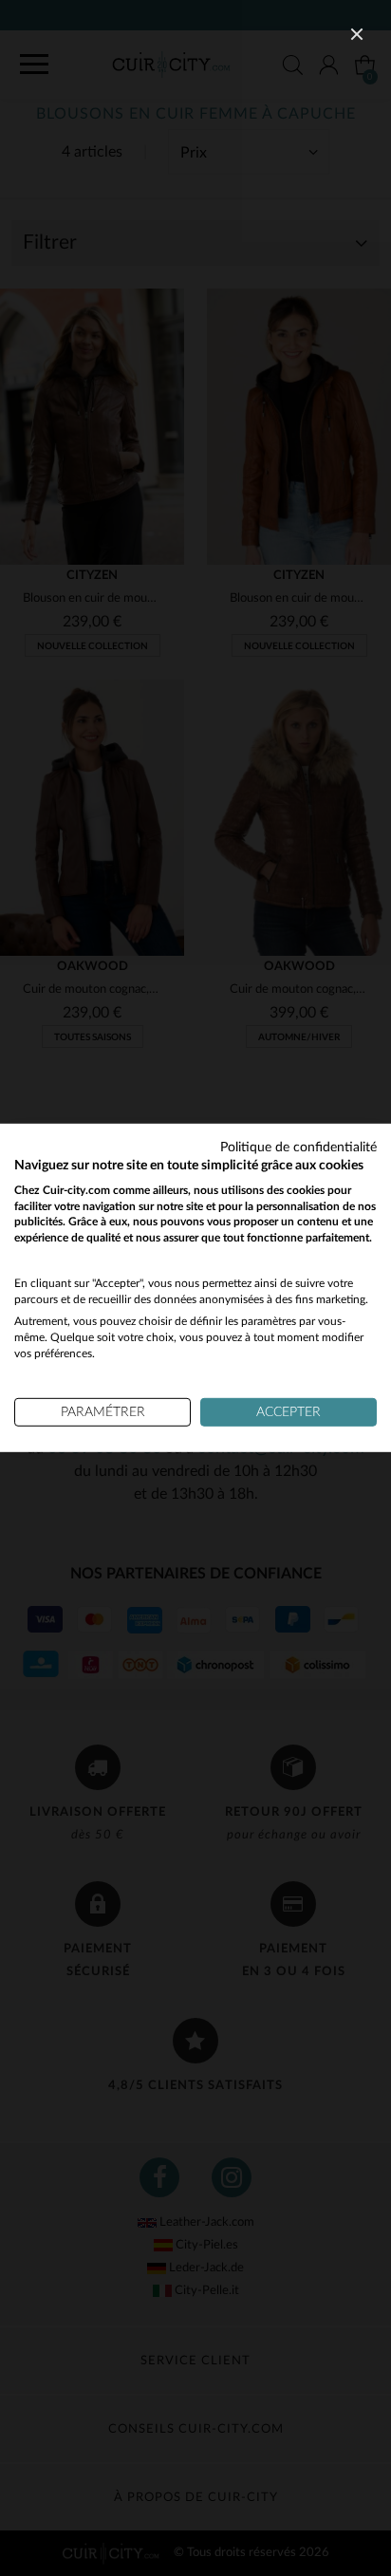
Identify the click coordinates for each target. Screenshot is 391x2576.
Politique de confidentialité (298, 1148)
